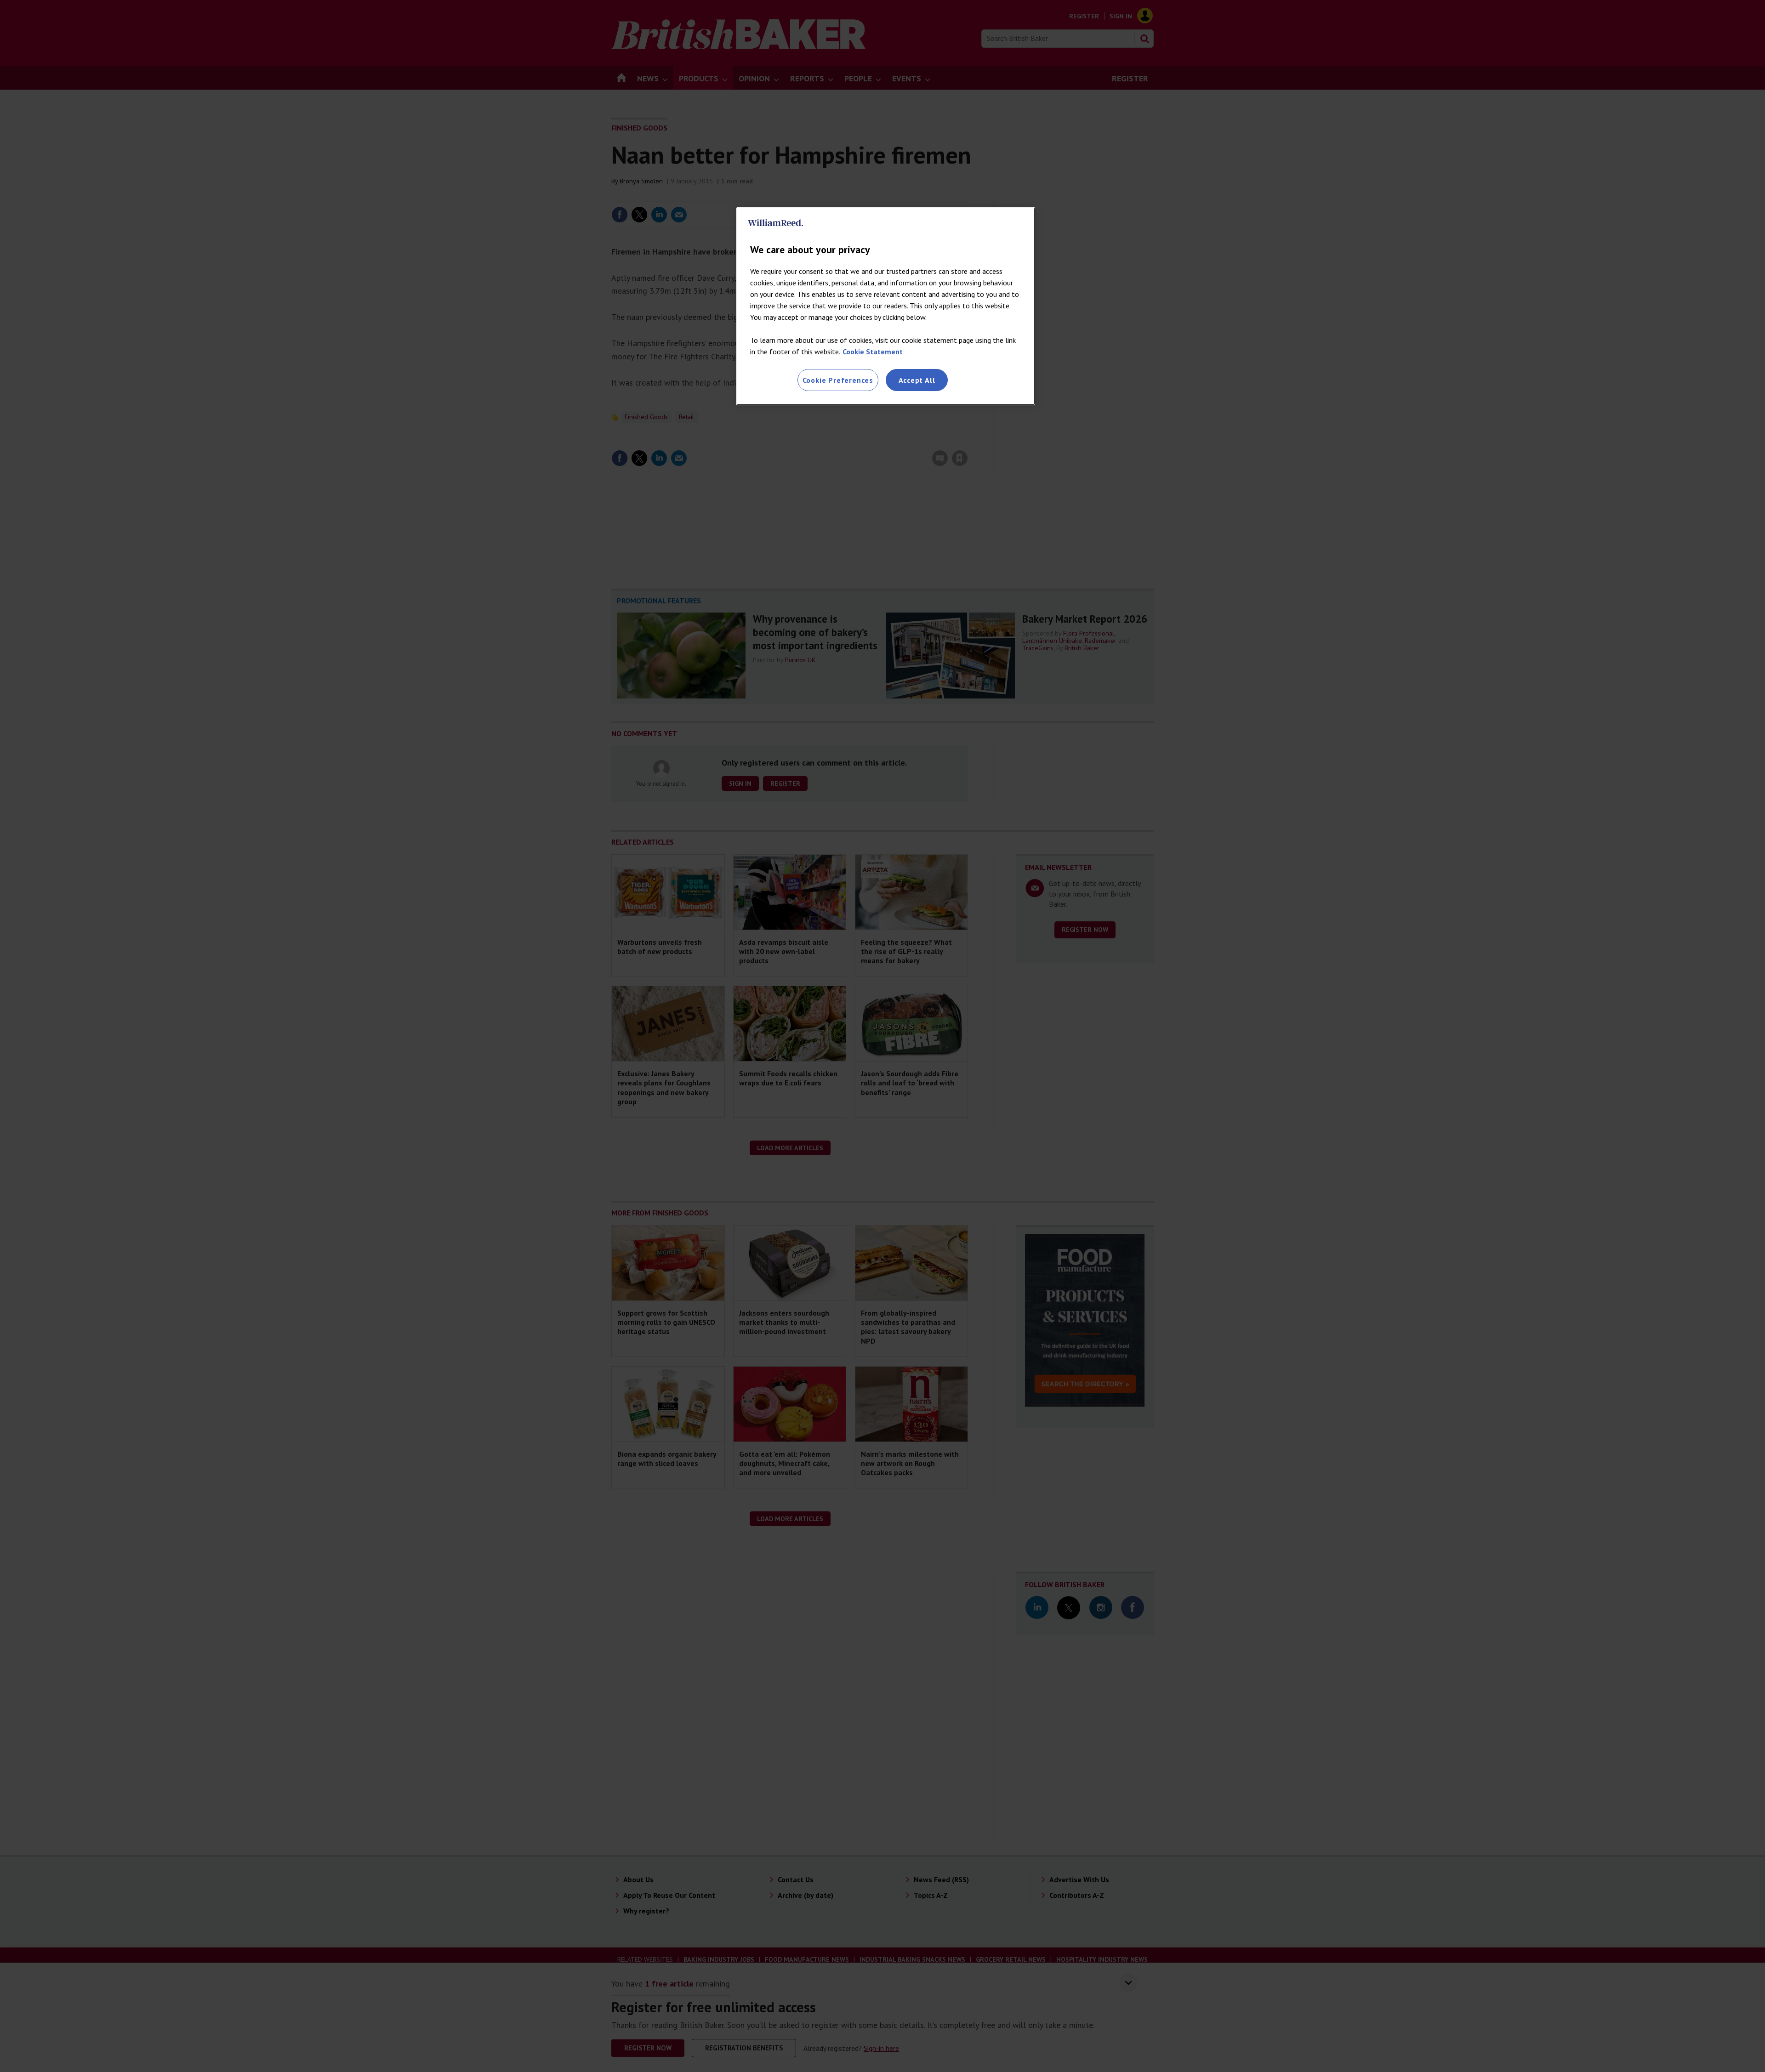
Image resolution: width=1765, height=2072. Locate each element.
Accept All (917, 380)
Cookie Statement (873, 352)
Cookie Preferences (838, 380)
